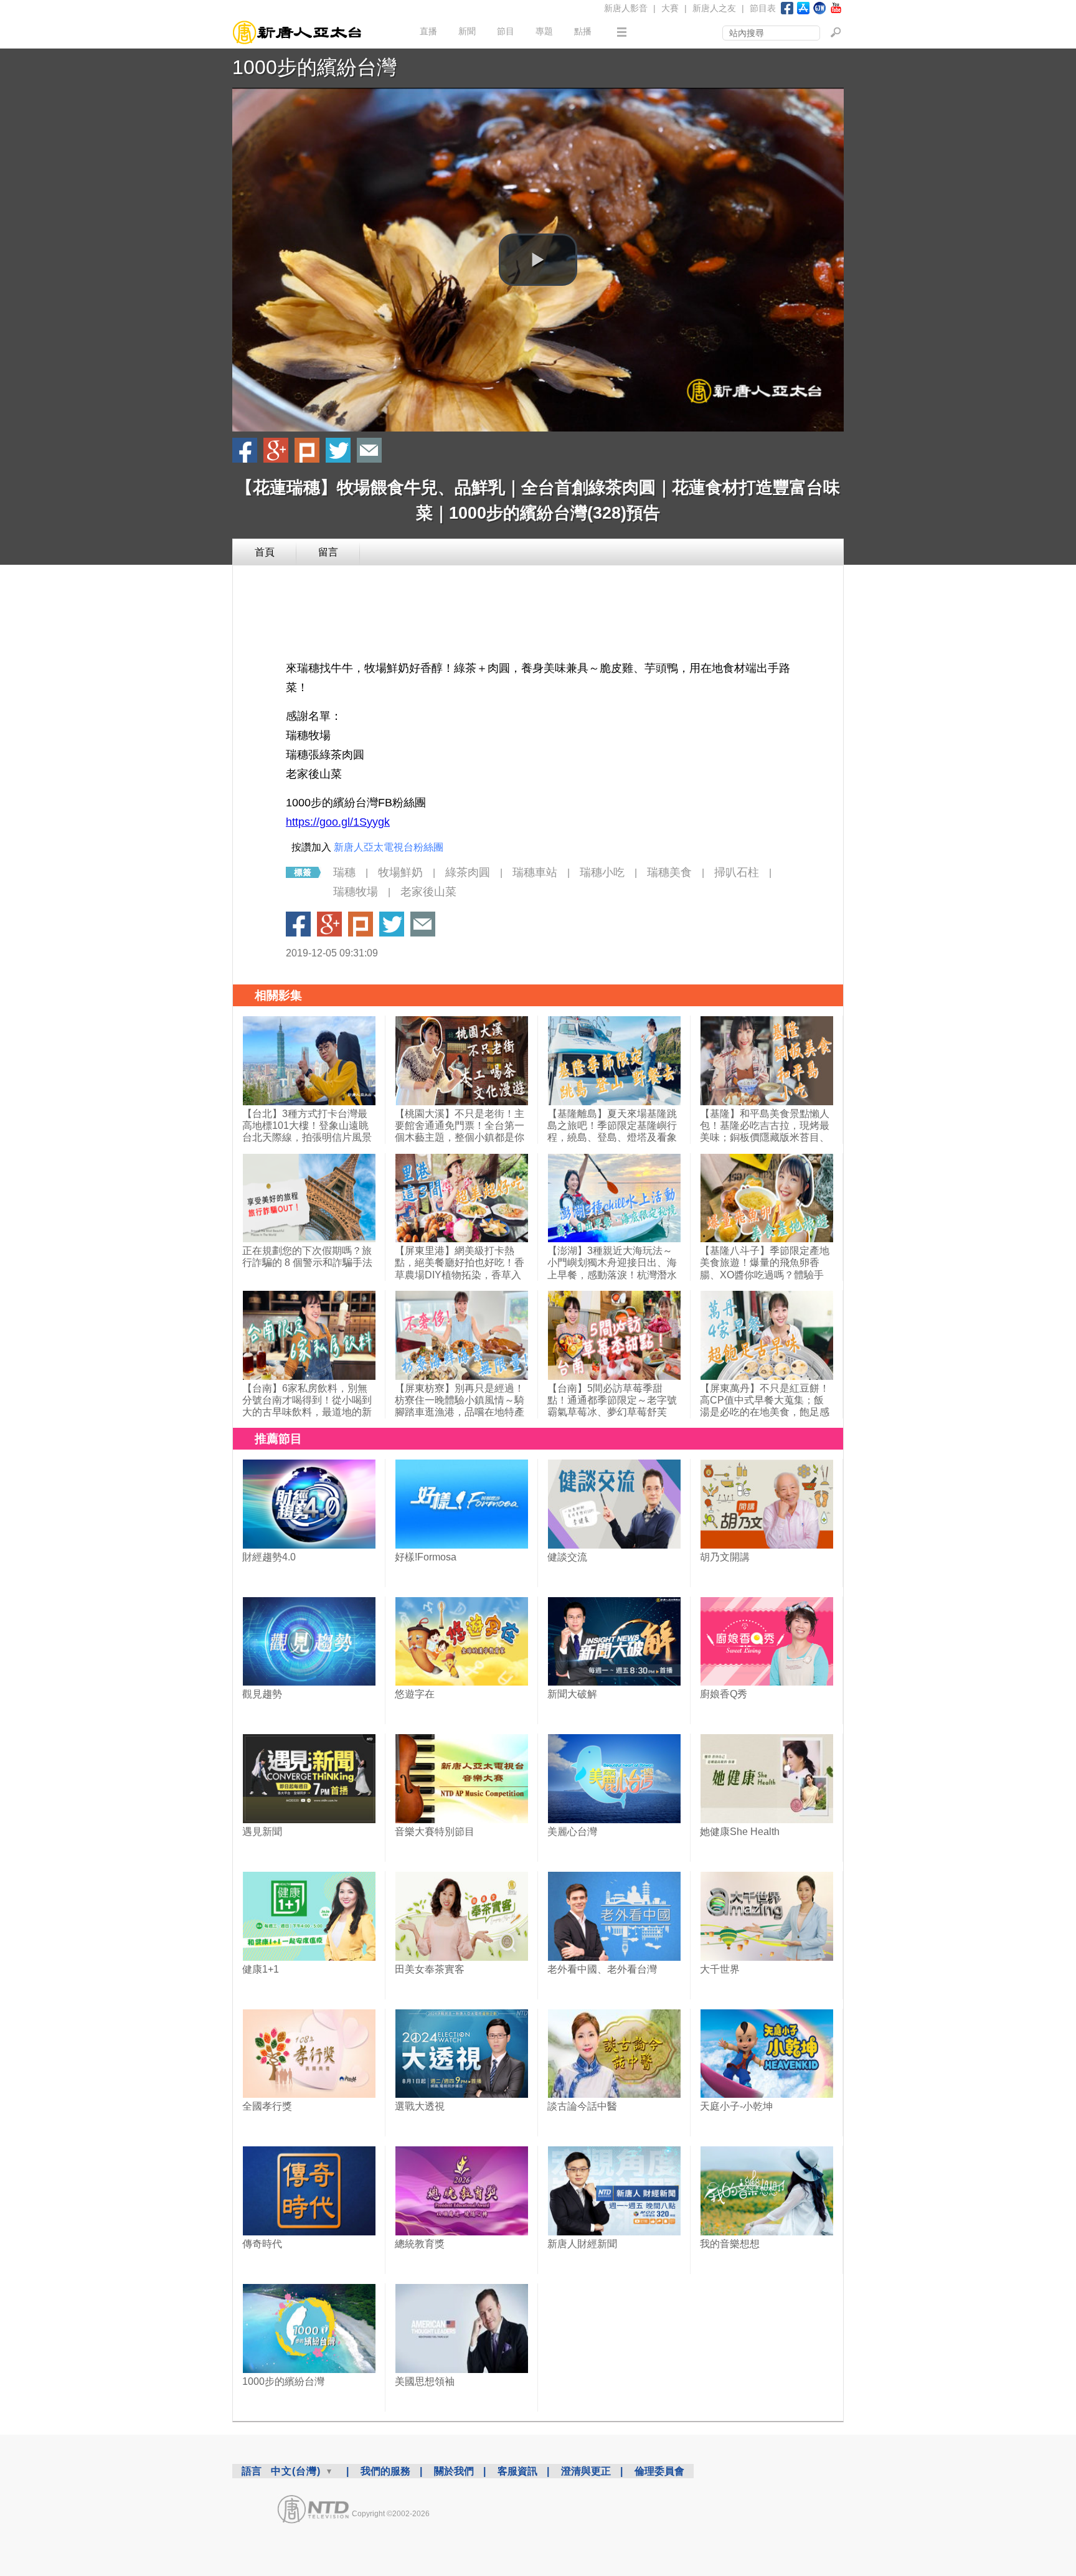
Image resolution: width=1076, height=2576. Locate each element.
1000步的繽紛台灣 (314, 67)
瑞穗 (344, 872)
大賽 (670, 8)
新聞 (467, 31)
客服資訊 (517, 2471)
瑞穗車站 (535, 872)
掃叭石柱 (737, 872)
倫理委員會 (659, 2471)
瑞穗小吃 (602, 872)
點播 (583, 31)
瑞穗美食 (669, 872)
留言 (328, 552)
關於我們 (454, 2471)
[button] (538, 260)
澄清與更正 (586, 2471)
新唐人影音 (626, 8)
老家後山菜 (428, 892)
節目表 (763, 8)
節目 (506, 31)
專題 (544, 31)
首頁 (265, 552)
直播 (428, 31)
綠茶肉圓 (468, 872)
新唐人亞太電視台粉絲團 (389, 847)
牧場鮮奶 (400, 872)
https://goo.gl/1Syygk (338, 822)
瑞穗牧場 (356, 892)
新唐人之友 (714, 8)
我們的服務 (385, 2471)
